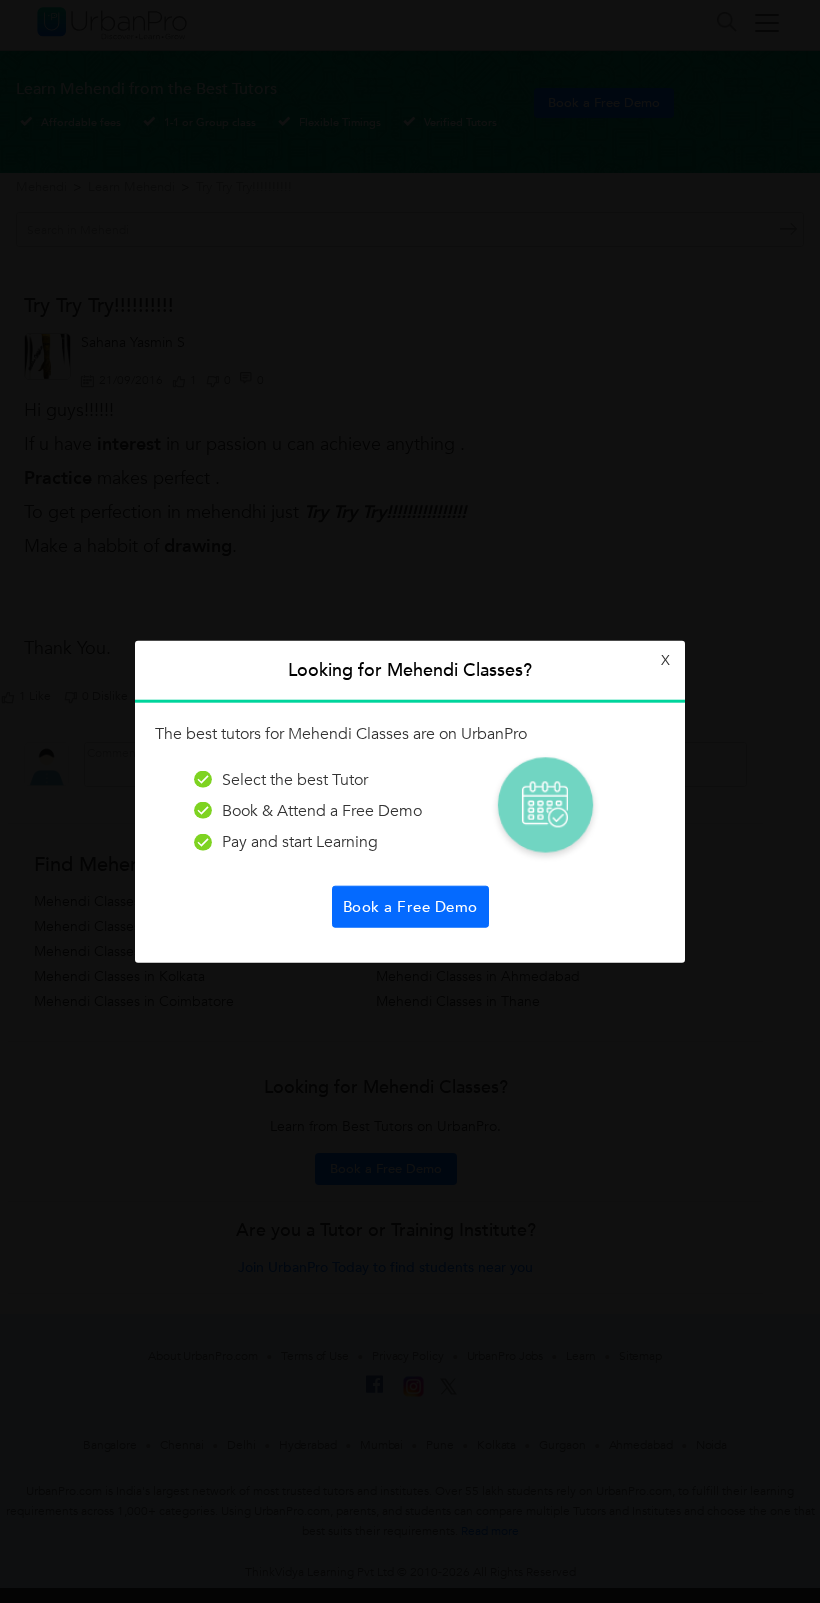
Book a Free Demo (410, 907)
